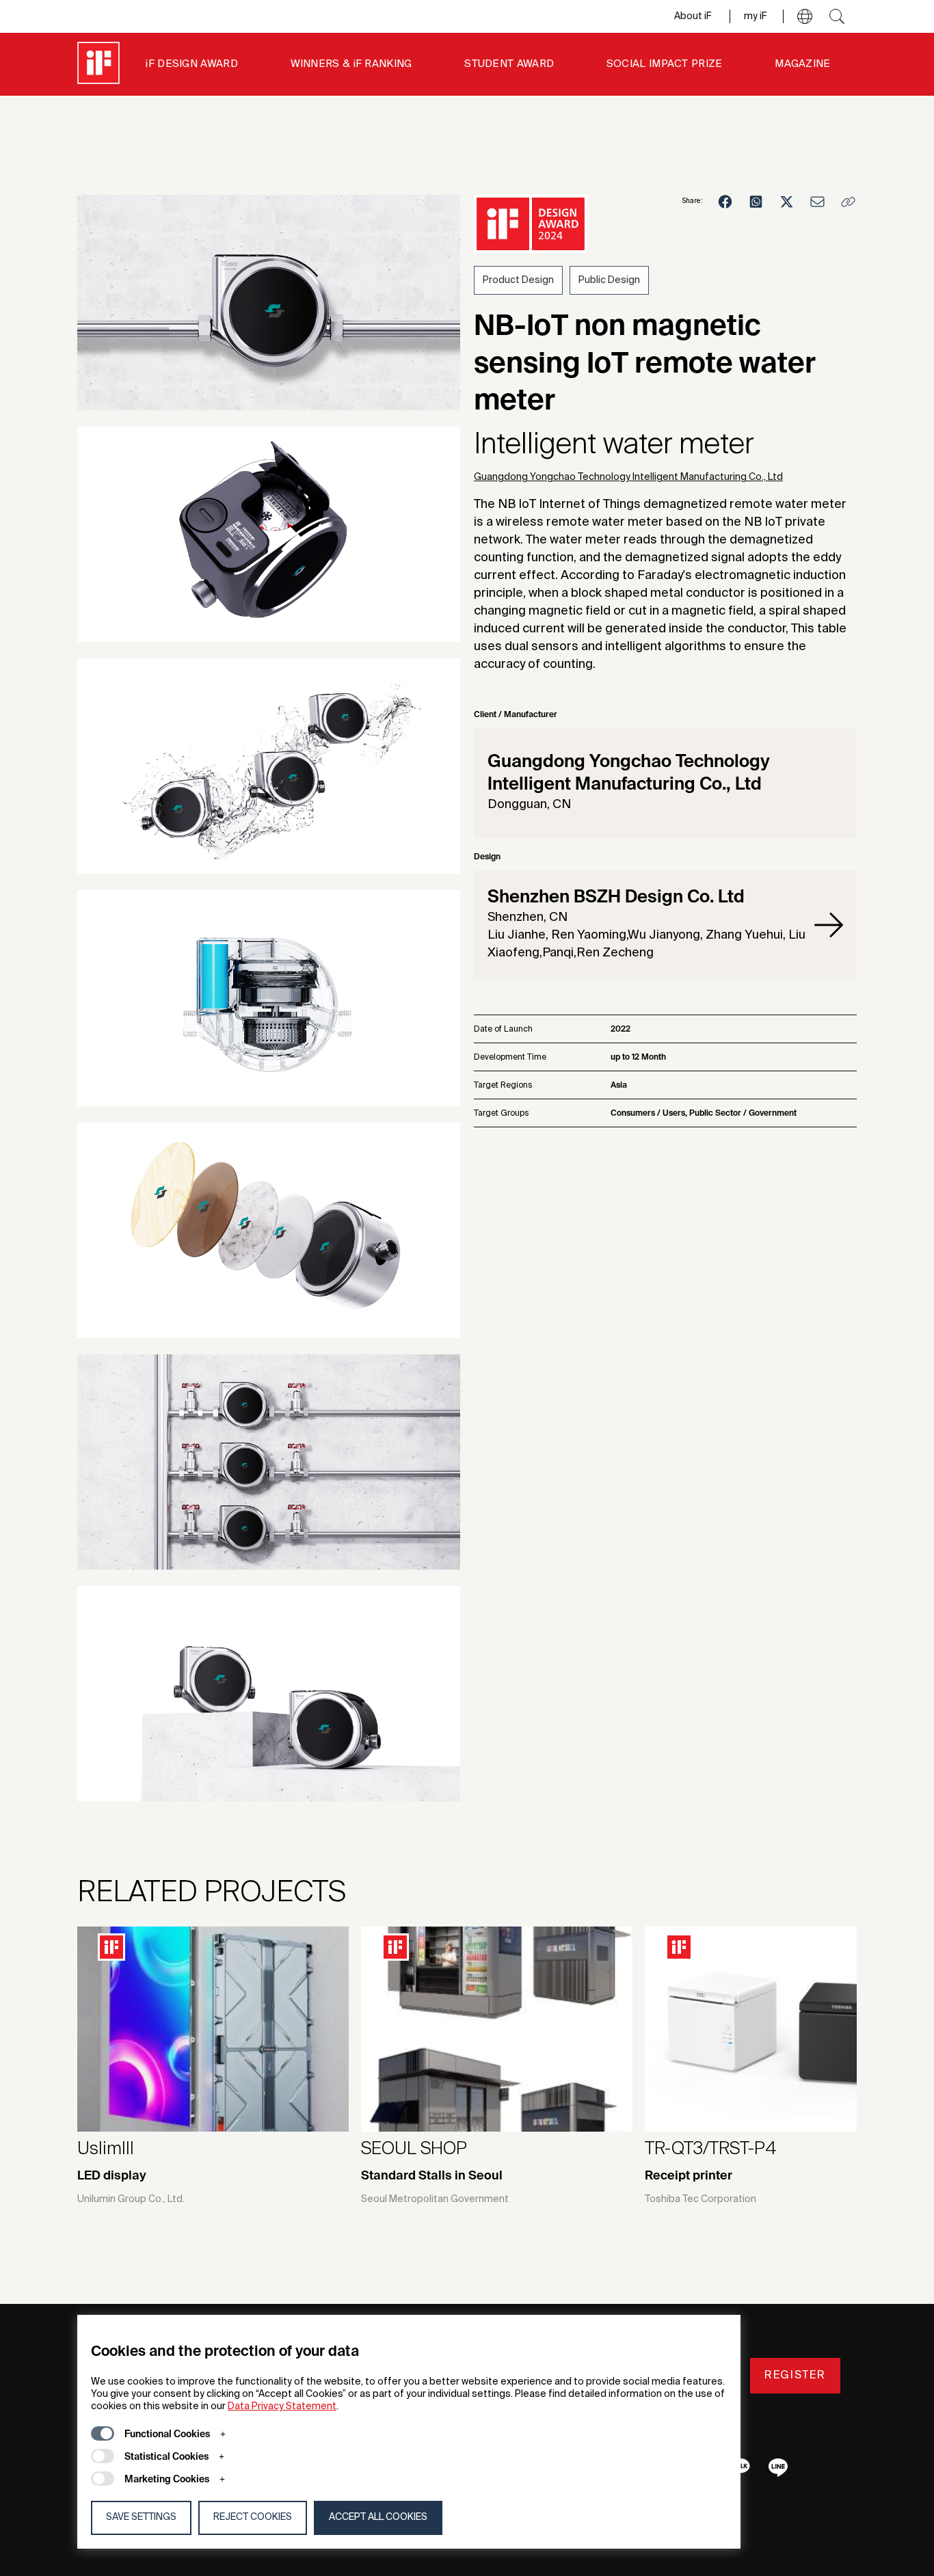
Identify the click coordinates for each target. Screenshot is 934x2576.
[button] (805, 16)
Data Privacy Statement (282, 2406)
